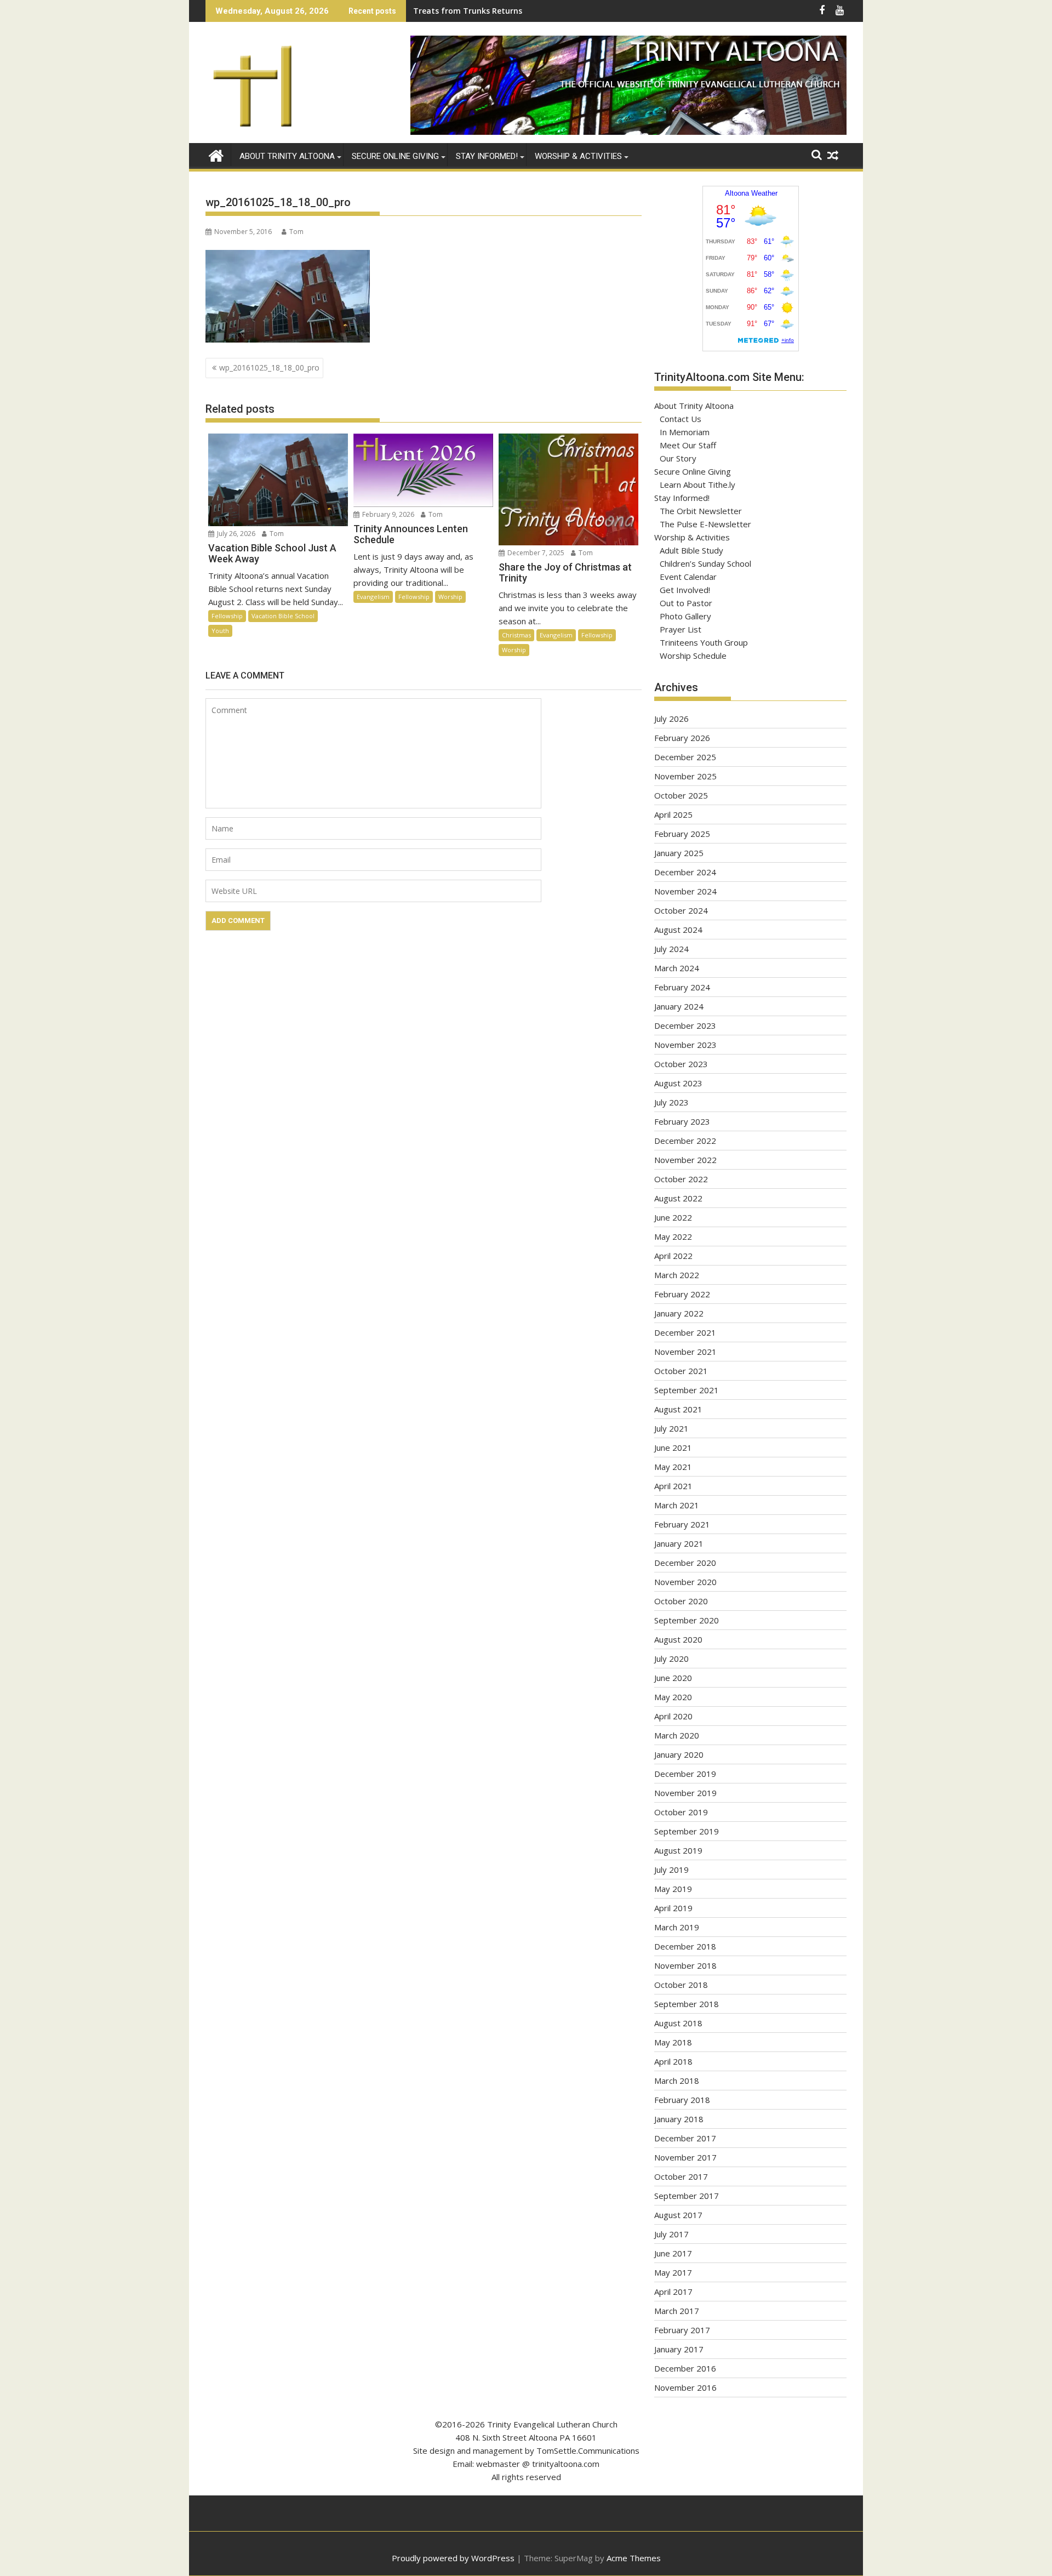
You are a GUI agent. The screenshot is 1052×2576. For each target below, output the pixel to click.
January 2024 (679, 1006)
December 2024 (685, 872)
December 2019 (685, 1774)
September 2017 (687, 2196)
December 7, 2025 (535, 553)
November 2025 (685, 776)
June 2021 (673, 1447)
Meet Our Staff (688, 445)
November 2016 (685, 2387)
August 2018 (678, 2023)
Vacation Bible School (283, 616)
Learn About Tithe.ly (697, 485)
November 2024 (685, 891)
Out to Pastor (686, 603)
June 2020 (673, 1678)
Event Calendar (688, 577)
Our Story (678, 458)
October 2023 (681, 1064)
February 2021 (682, 1524)
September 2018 (687, 2004)
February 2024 (682, 987)
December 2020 (685, 1563)
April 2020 (673, 1716)
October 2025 (681, 795)
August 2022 (678, 1198)
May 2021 (673, 1467)
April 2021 (673, 1486)
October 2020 (681, 1601)
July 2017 (671, 2234)
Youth (220, 631)
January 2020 (679, 1754)
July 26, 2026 (235, 534)
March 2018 (677, 2081)
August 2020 (678, 1639)
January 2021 (679, 1543)
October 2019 (681, 1812)
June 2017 (673, 2253)
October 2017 (681, 2176)
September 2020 (687, 1620)
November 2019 (685, 1793)
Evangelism (373, 597)
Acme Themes (634, 2558)
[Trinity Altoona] (216, 154)
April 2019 (673, 1908)
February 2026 (682, 738)
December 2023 (685, 1025)
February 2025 (682, 834)
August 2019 (678, 1850)
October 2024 (681, 910)
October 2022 (681, 1179)
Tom (296, 232)
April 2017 (673, 2292)
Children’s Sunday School (705, 563)
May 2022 (673, 1236)
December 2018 (685, 1946)
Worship (450, 597)
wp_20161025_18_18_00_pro (269, 367)
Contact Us (681, 419)
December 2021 (685, 1332)
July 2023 (671, 1102)
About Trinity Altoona (287, 156)
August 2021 (678, 1409)
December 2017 (685, 2138)
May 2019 (673, 1889)
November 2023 (685, 1045)
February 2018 (682, 2100)
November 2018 (685, 1965)
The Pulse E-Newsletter (705, 524)
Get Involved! (685, 590)
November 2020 (685, 1582)
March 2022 (677, 1275)
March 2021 (677, 1505)
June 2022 (673, 1217)
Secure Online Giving (395, 156)
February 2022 (682, 1294)
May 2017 (673, 2272)
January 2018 (679, 2119)
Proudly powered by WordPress (453, 2558)
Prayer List (681, 629)
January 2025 (679, 853)
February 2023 (682, 1121)
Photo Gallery (685, 616)
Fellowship (227, 616)
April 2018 (673, 2061)
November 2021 (685, 1352)
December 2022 (685, 1141)
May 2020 (673, 1697)
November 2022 (685, 1160)
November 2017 (685, 2157)
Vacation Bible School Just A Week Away (489, 11)
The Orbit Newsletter (701, 511)
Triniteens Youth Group (704, 642)
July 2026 (671, 719)
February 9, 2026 (387, 514)
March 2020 (677, 1735)
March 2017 (677, 2311)
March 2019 (677, 1927)
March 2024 (677, 968)
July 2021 (671, 1428)
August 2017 (678, 2215)
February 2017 (682, 2330)
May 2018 (673, 2042)
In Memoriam (685, 432)
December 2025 (685, 757)
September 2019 (687, 1831)
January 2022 (679, 1313)
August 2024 (678, 930)
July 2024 (671, 949)
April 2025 (673, 814)
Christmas (516, 635)
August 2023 (678, 1083)
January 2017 (679, 2349)
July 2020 (671, 1659)
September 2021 (687, 1390)
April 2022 (673, 1256)
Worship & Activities (578, 156)
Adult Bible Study (691, 550)
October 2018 (681, 1985)
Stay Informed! (487, 156)
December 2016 (685, 2368)
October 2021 (681, 1371)
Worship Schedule (693, 656)
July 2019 (671, 1870)
